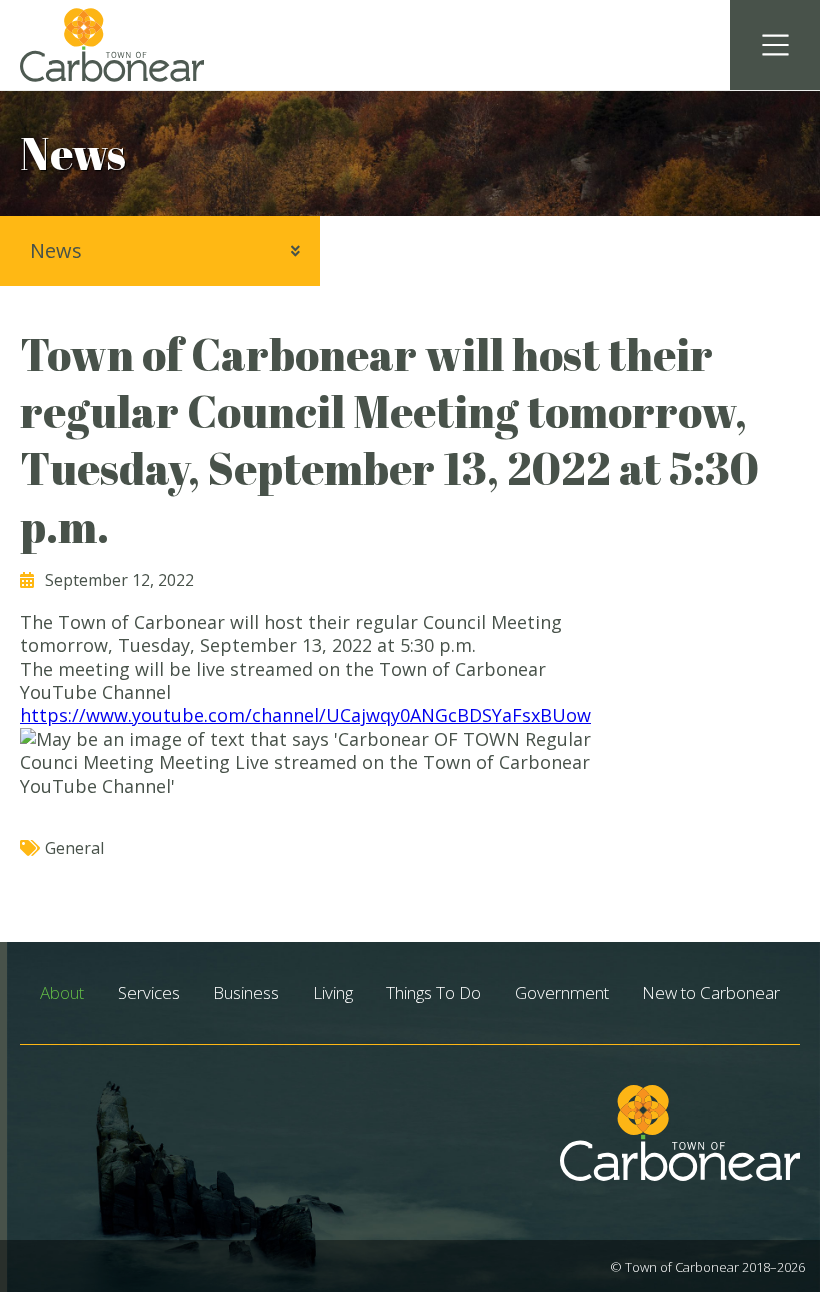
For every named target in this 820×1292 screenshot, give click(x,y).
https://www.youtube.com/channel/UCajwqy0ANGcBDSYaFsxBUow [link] (305, 715)
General (74, 848)
